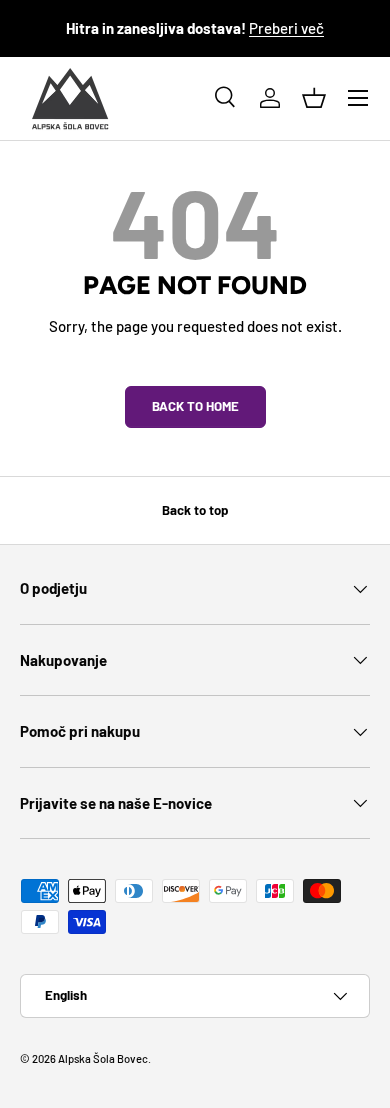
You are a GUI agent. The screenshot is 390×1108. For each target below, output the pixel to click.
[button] (314, 98)
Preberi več (286, 28)
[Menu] (358, 98)
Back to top (195, 510)
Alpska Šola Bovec (103, 1058)
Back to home (195, 406)
